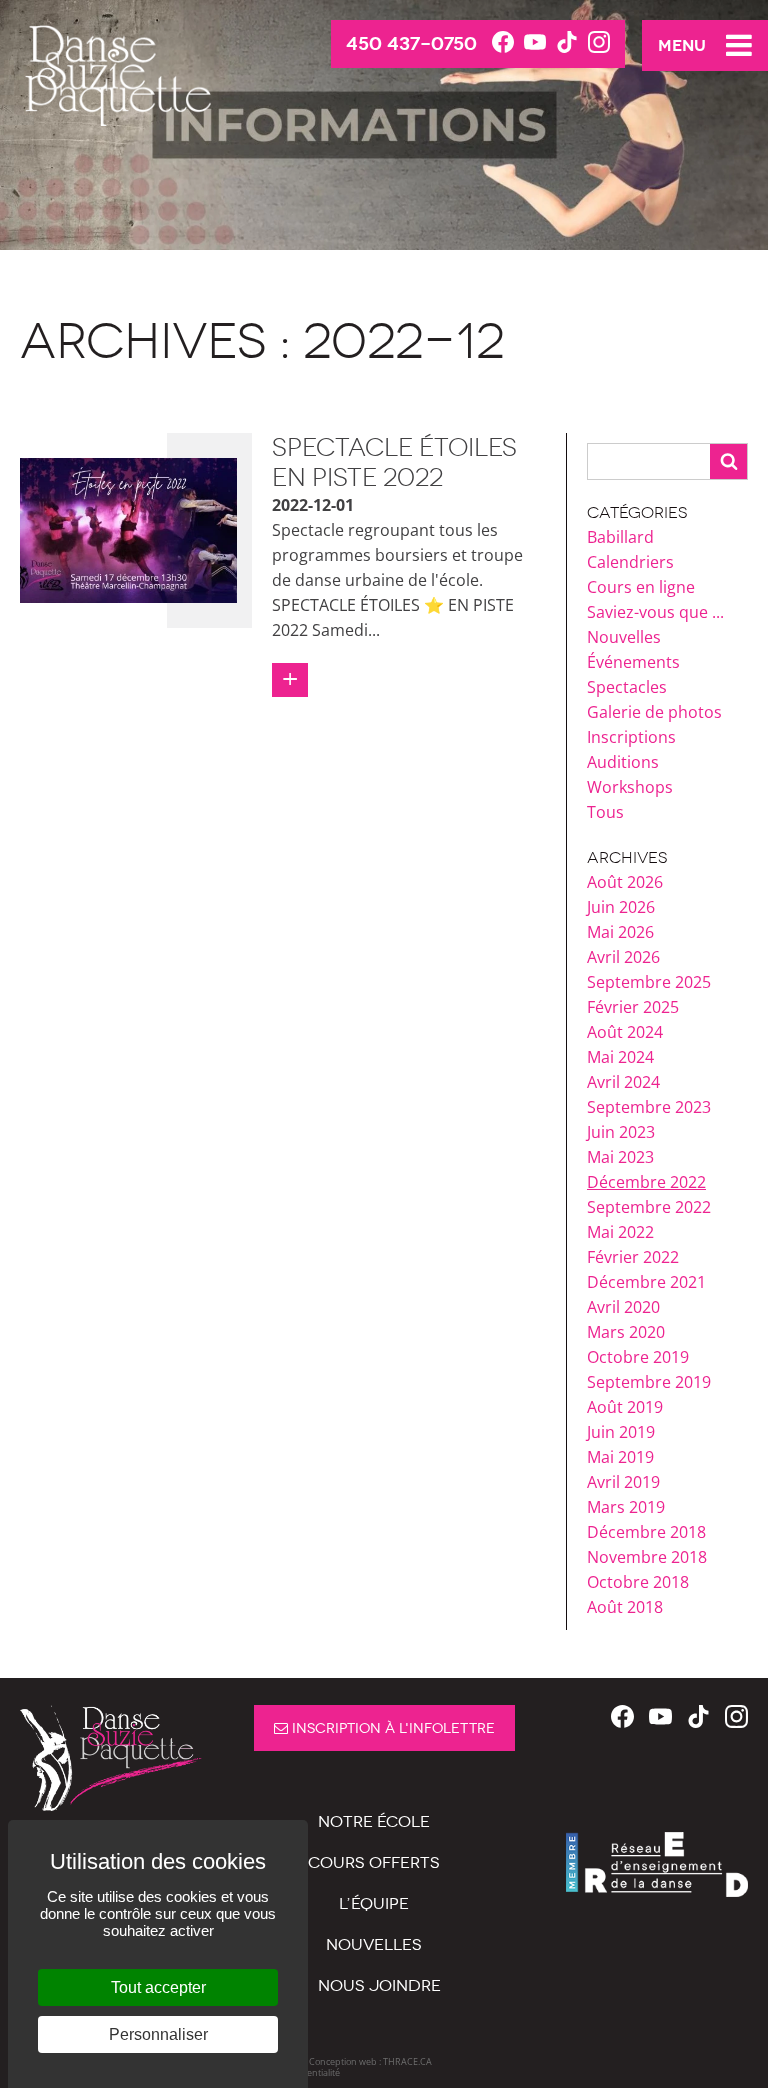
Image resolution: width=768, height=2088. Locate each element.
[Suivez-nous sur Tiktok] (567, 43)
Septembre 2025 (649, 982)
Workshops (630, 787)
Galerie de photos (654, 712)
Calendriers (630, 562)
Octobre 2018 (638, 1582)
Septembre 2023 (649, 1107)
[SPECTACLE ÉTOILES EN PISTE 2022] (128, 529)
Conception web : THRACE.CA (370, 2061)
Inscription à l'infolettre (391, 1728)
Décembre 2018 (646, 1532)
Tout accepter (158, 1987)
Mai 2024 (620, 1057)
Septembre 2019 (649, 1382)
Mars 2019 (626, 1507)
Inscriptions (631, 737)
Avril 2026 (623, 957)
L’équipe (374, 1903)
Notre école (374, 1821)
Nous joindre (379, 1985)
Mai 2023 (620, 1157)
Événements (633, 662)
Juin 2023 (621, 1132)
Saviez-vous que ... (655, 612)
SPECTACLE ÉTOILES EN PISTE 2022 (394, 462)
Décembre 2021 (646, 1282)
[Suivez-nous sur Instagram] (599, 43)
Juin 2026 (621, 907)
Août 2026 (625, 882)
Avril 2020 (623, 1307)
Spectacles (627, 687)
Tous (605, 812)
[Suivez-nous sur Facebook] (503, 43)
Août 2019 (625, 1407)
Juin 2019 (621, 1432)
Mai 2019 (620, 1457)
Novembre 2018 (647, 1557)
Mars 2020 (626, 1332)
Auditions (623, 762)
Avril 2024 (623, 1082)
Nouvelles (624, 637)
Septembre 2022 (649, 1207)
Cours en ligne (641, 587)
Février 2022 (633, 1257)
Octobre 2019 (638, 1357)
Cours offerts (374, 1862)
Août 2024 (625, 1032)
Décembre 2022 (646, 1182)
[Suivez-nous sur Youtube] (535, 43)
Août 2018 (625, 1607)
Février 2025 (633, 1007)
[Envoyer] (728, 461)
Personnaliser (158, 2034)
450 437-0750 (411, 44)
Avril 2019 (623, 1482)
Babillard (620, 537)
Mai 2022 (620, 1232)
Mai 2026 (620, 932)
